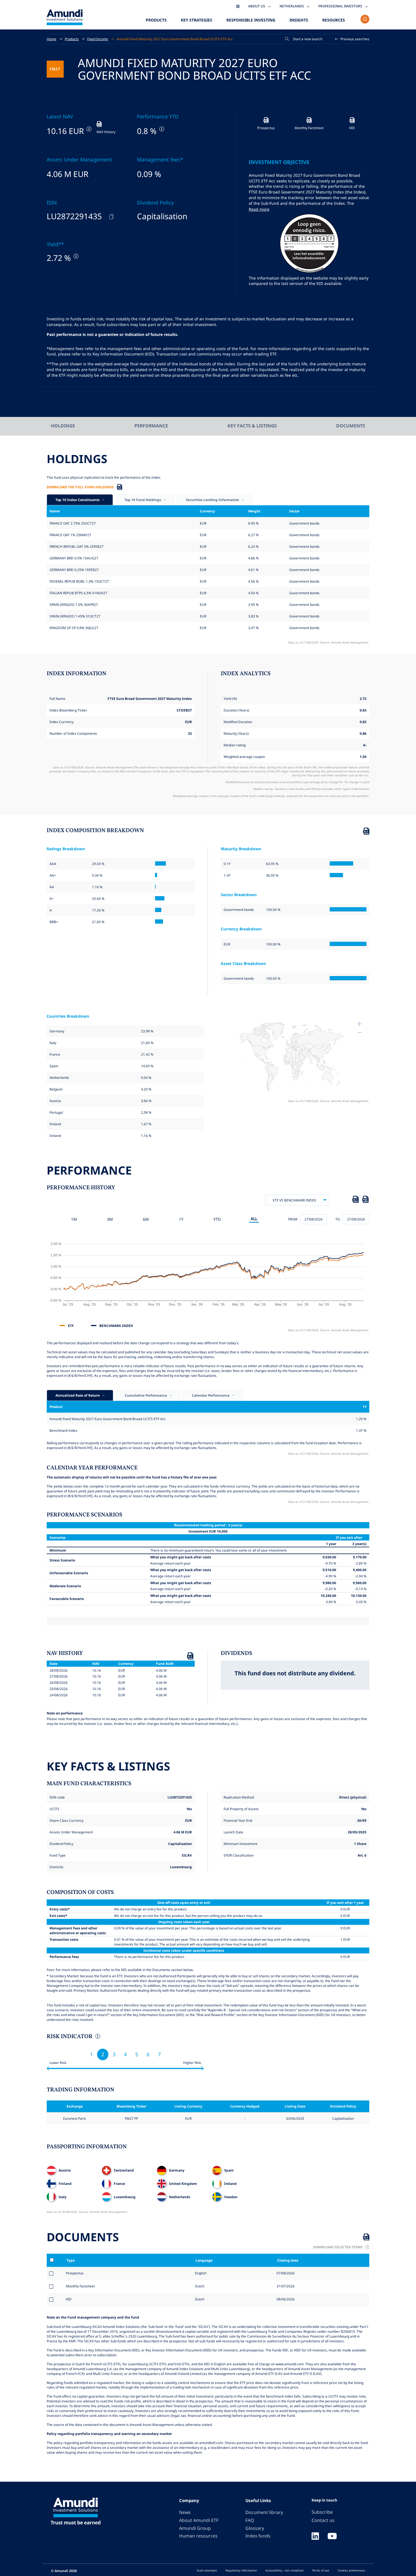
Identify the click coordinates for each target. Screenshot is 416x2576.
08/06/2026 (285, 2299)
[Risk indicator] (97, 2037)
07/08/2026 (285, 2273)
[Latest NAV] (88, 129)
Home (52, 39)
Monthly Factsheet (80, 2286)
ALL (254, 1219)
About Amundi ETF (199, 2520)
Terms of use (321, 2570)
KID (69, 2299)
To (338, 1219)
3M (110, 1219)
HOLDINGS (63, 426)
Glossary (255, 2528)
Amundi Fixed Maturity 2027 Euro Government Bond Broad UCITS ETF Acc (175, 39)
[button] (352, 39)
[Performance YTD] (161, 129)
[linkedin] (315, 2537)
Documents (351, 426)
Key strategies (197, 20)
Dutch (199, 2286)
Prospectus (75, 2273)
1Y (181, 1219)
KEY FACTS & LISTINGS (252, 426)
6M (146, 1219)
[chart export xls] (355, 1200)
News (185, 2512)
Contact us (323, 2520)
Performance (151, 426)
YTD (217, 1219)
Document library (264, 2512)
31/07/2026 (285, 2286)
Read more (259, 209)
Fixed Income (98, 39)
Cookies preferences (351, 2570)
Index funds (258, 2536)
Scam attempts (207, 2570)
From (293, 1219)
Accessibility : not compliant (285, 2570)
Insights (299, 20)
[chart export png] (365, 1200)
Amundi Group (195, 2528)
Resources (334, 20)
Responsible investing (251, 20)
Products (156, 20)
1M (74, 1219)
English (200, 2273)
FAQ (250, 2520)
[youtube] (332, 2537)
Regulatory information (241, 2570)
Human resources (198, 2536)
